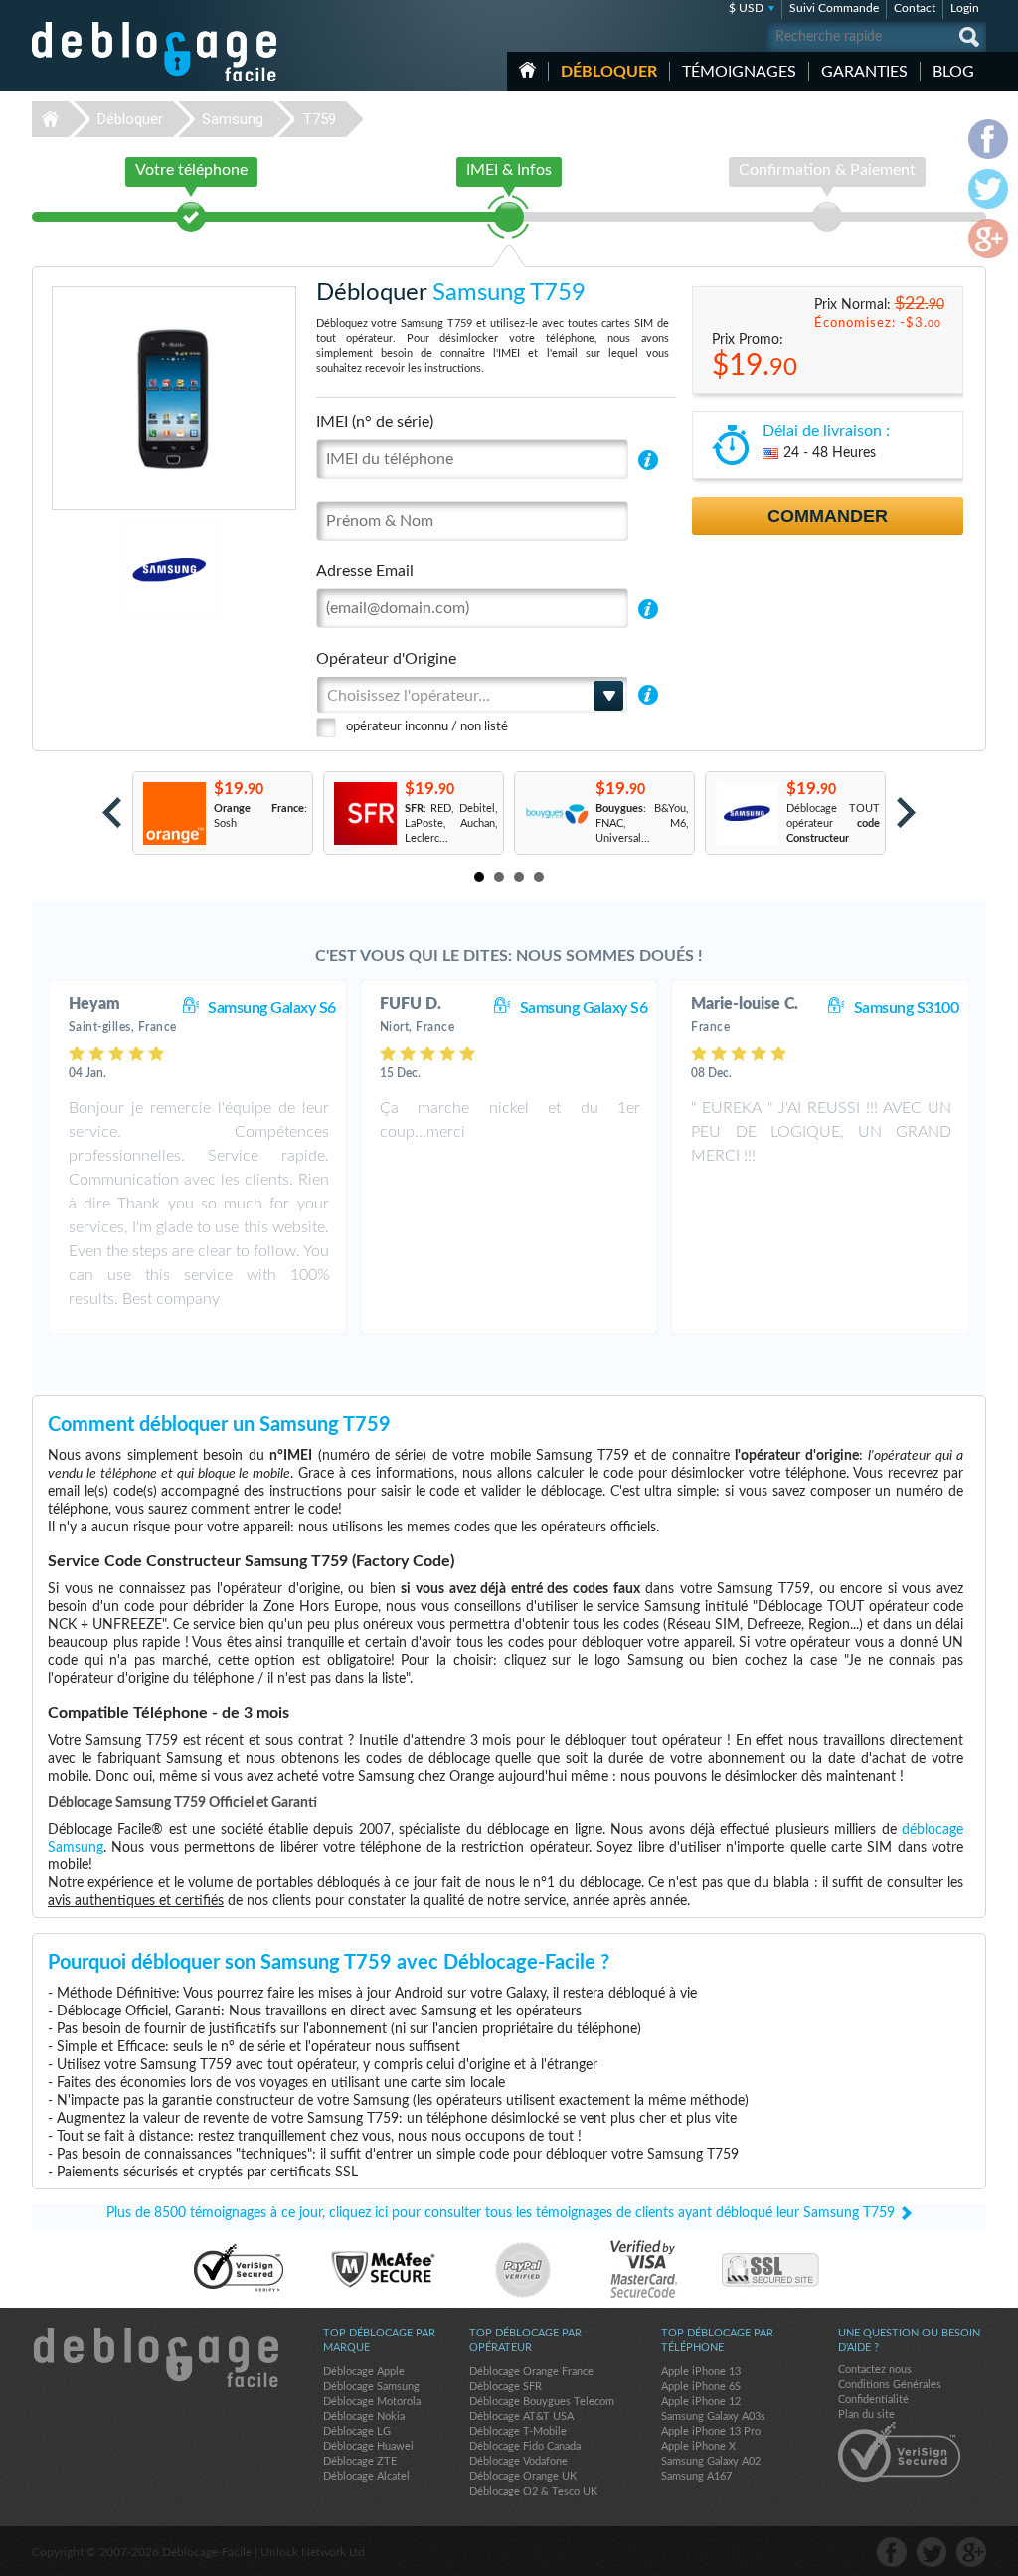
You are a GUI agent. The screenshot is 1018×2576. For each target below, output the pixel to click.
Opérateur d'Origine (386, 659)
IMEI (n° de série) (375, 422)
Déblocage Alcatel (366, 2476)
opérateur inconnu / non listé (427, 727)
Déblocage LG (357, 2431)
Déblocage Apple (364, 2372)
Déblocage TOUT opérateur (833, 823)
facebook (892, 2552)
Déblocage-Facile (155, 52)
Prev (112, 812)
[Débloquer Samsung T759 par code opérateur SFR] (364, 813)
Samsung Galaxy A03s (713, 2416)
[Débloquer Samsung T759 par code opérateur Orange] (173, 813)
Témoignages (739, 72)
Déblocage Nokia (364, 2416)
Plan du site (866, 2415)
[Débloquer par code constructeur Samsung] (746, 813)
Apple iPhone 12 (701, 2402)
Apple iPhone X (698, 2446)
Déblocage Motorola (372, 2402)
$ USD (746, 8)
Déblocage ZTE (360, 2461)
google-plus (971, 2552)
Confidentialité (873, 2400)
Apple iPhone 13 (701, 2372)
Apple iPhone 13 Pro (711, 2431)
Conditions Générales (890, 2385)
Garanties (864, 72)
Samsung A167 (696, 2476)
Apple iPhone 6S (701, 2387)
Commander (828, 516)
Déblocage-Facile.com (155, 2357)
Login (965, 8)
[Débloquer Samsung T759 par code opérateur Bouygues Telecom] (555, 813)
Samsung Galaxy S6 (272, 1008)
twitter (932, 2552)
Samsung (233, 119)
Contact (915, 8)
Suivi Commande (834, 8)
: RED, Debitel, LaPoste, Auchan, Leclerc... (451, 823)
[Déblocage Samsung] (101, 570)
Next (906, 812)
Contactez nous (875, 2370)
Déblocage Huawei (368, 2446)
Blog (953, 72)
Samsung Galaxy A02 (711, 2461)
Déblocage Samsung (371, 2387)
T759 (319, 119)
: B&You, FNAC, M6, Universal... (642, 823)
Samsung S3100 (907, 1008)
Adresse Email (365, 571)
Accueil (527, 70)
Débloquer (609, 72)
